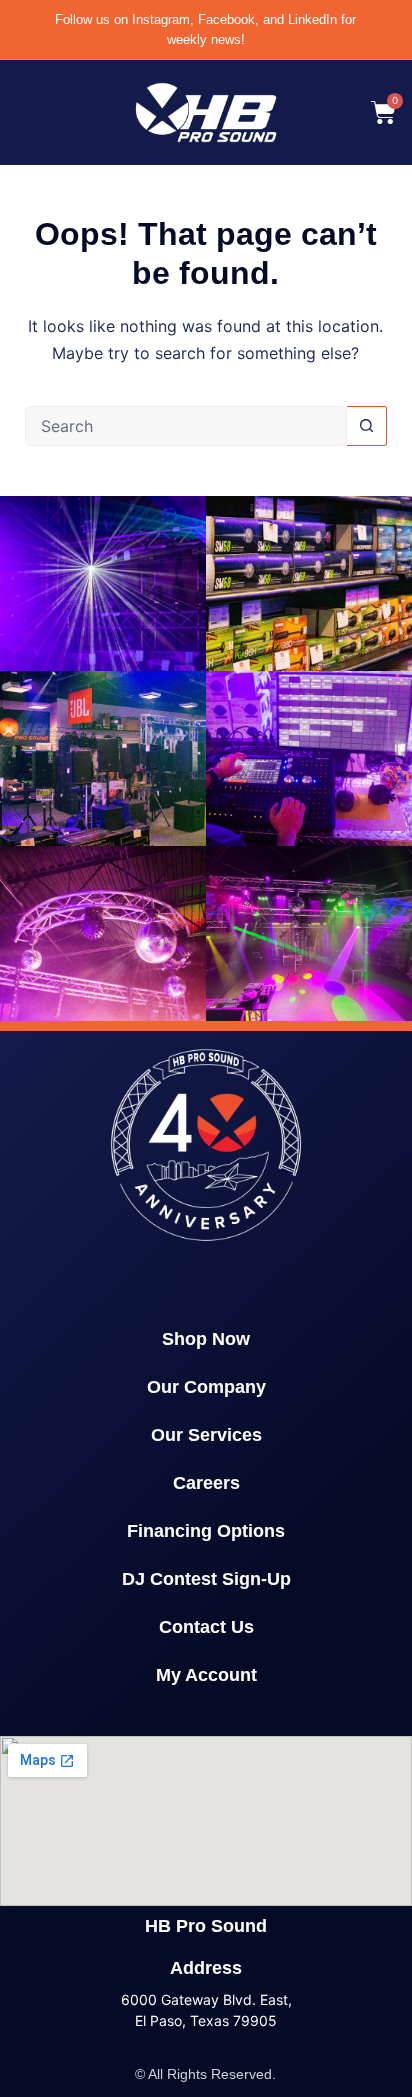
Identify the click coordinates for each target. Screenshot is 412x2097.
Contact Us (206, 1627)
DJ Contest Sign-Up (206, 1579)
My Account (206, 1675)
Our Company (206, 1387)
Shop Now (206, 1339)
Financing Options (206, 1531)
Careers (206, 1483)
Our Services (206, 1435)
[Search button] (367, 426)
